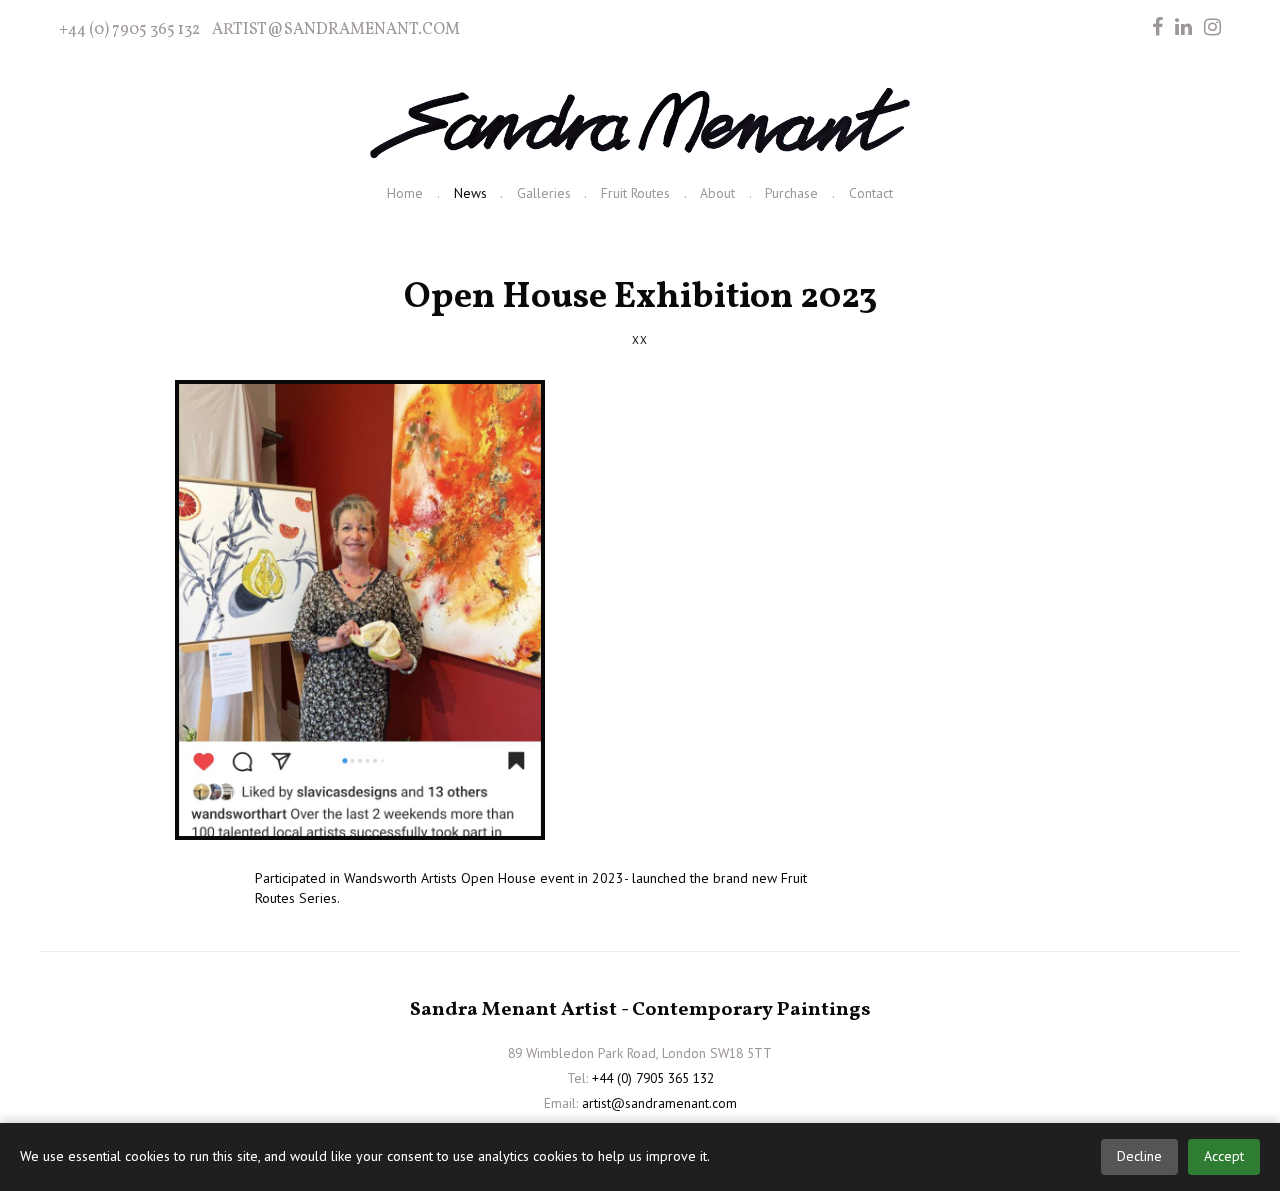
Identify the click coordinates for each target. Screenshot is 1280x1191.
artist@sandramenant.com (336, 30)
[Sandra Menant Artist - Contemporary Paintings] (640, 124)
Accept (1224, 1156)
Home (405, 193)
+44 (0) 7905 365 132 (129, 30)
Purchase (791, 193)
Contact (871, 193)
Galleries (544, 193)
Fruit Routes (635, 193)
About (717, 193)
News (470, 193)
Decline (1139, 1156)
